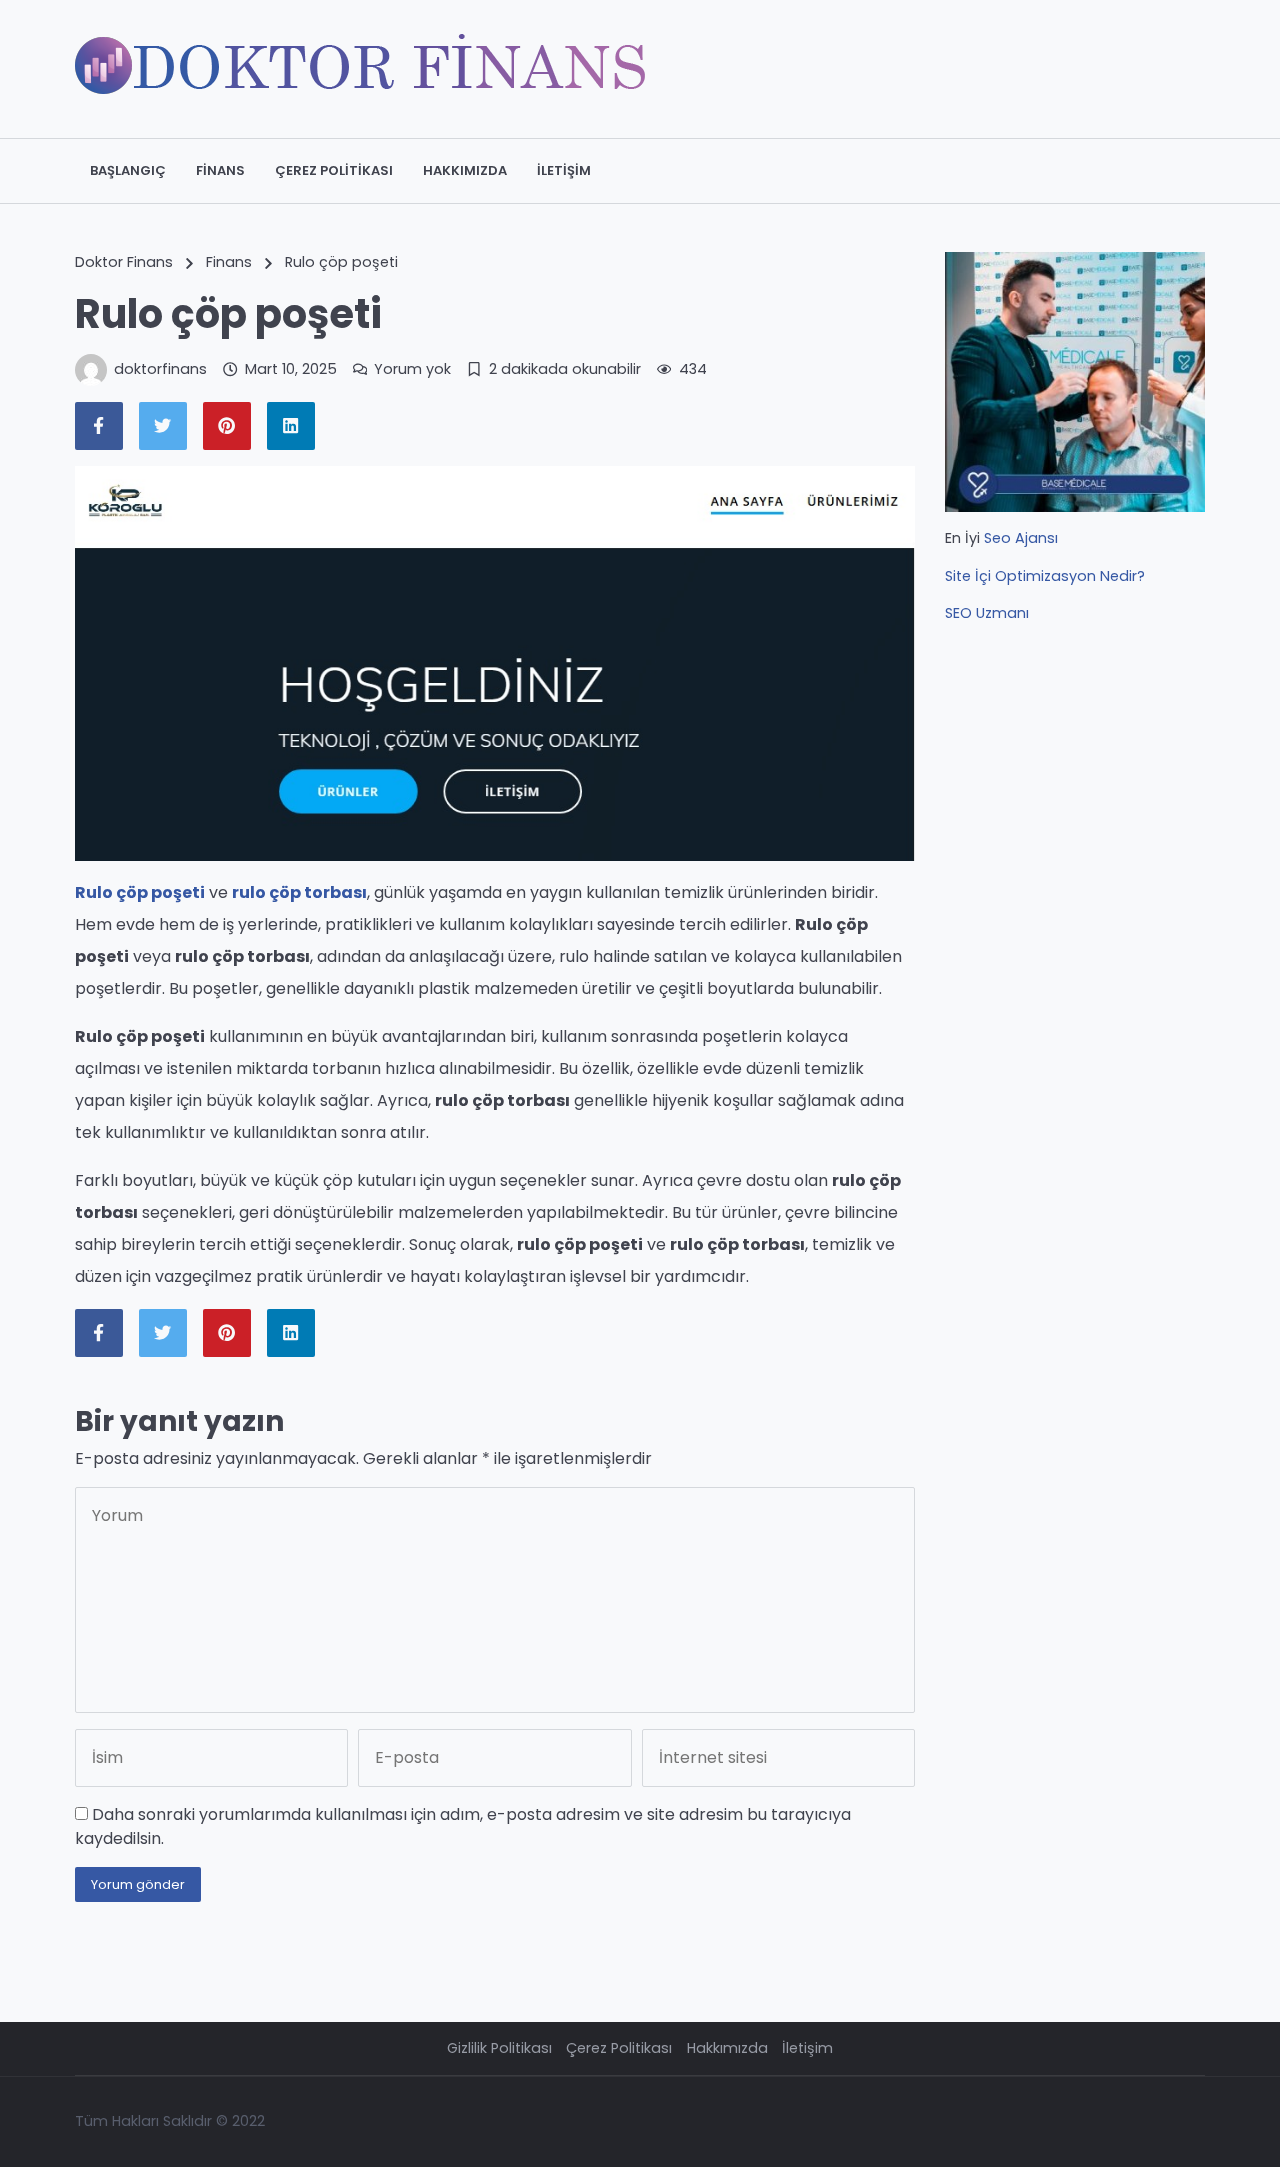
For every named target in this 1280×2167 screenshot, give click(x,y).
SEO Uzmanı (987, 613)
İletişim (564, 170)
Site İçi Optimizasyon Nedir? (1045, 576)
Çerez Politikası (334, 170)
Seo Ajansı (1021, 538)
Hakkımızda (465, 170)
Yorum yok (412, 369)
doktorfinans (160, 369)
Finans (220, 170)
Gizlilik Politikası (499, 2048)
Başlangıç (128, 170)
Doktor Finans (124, 262)
